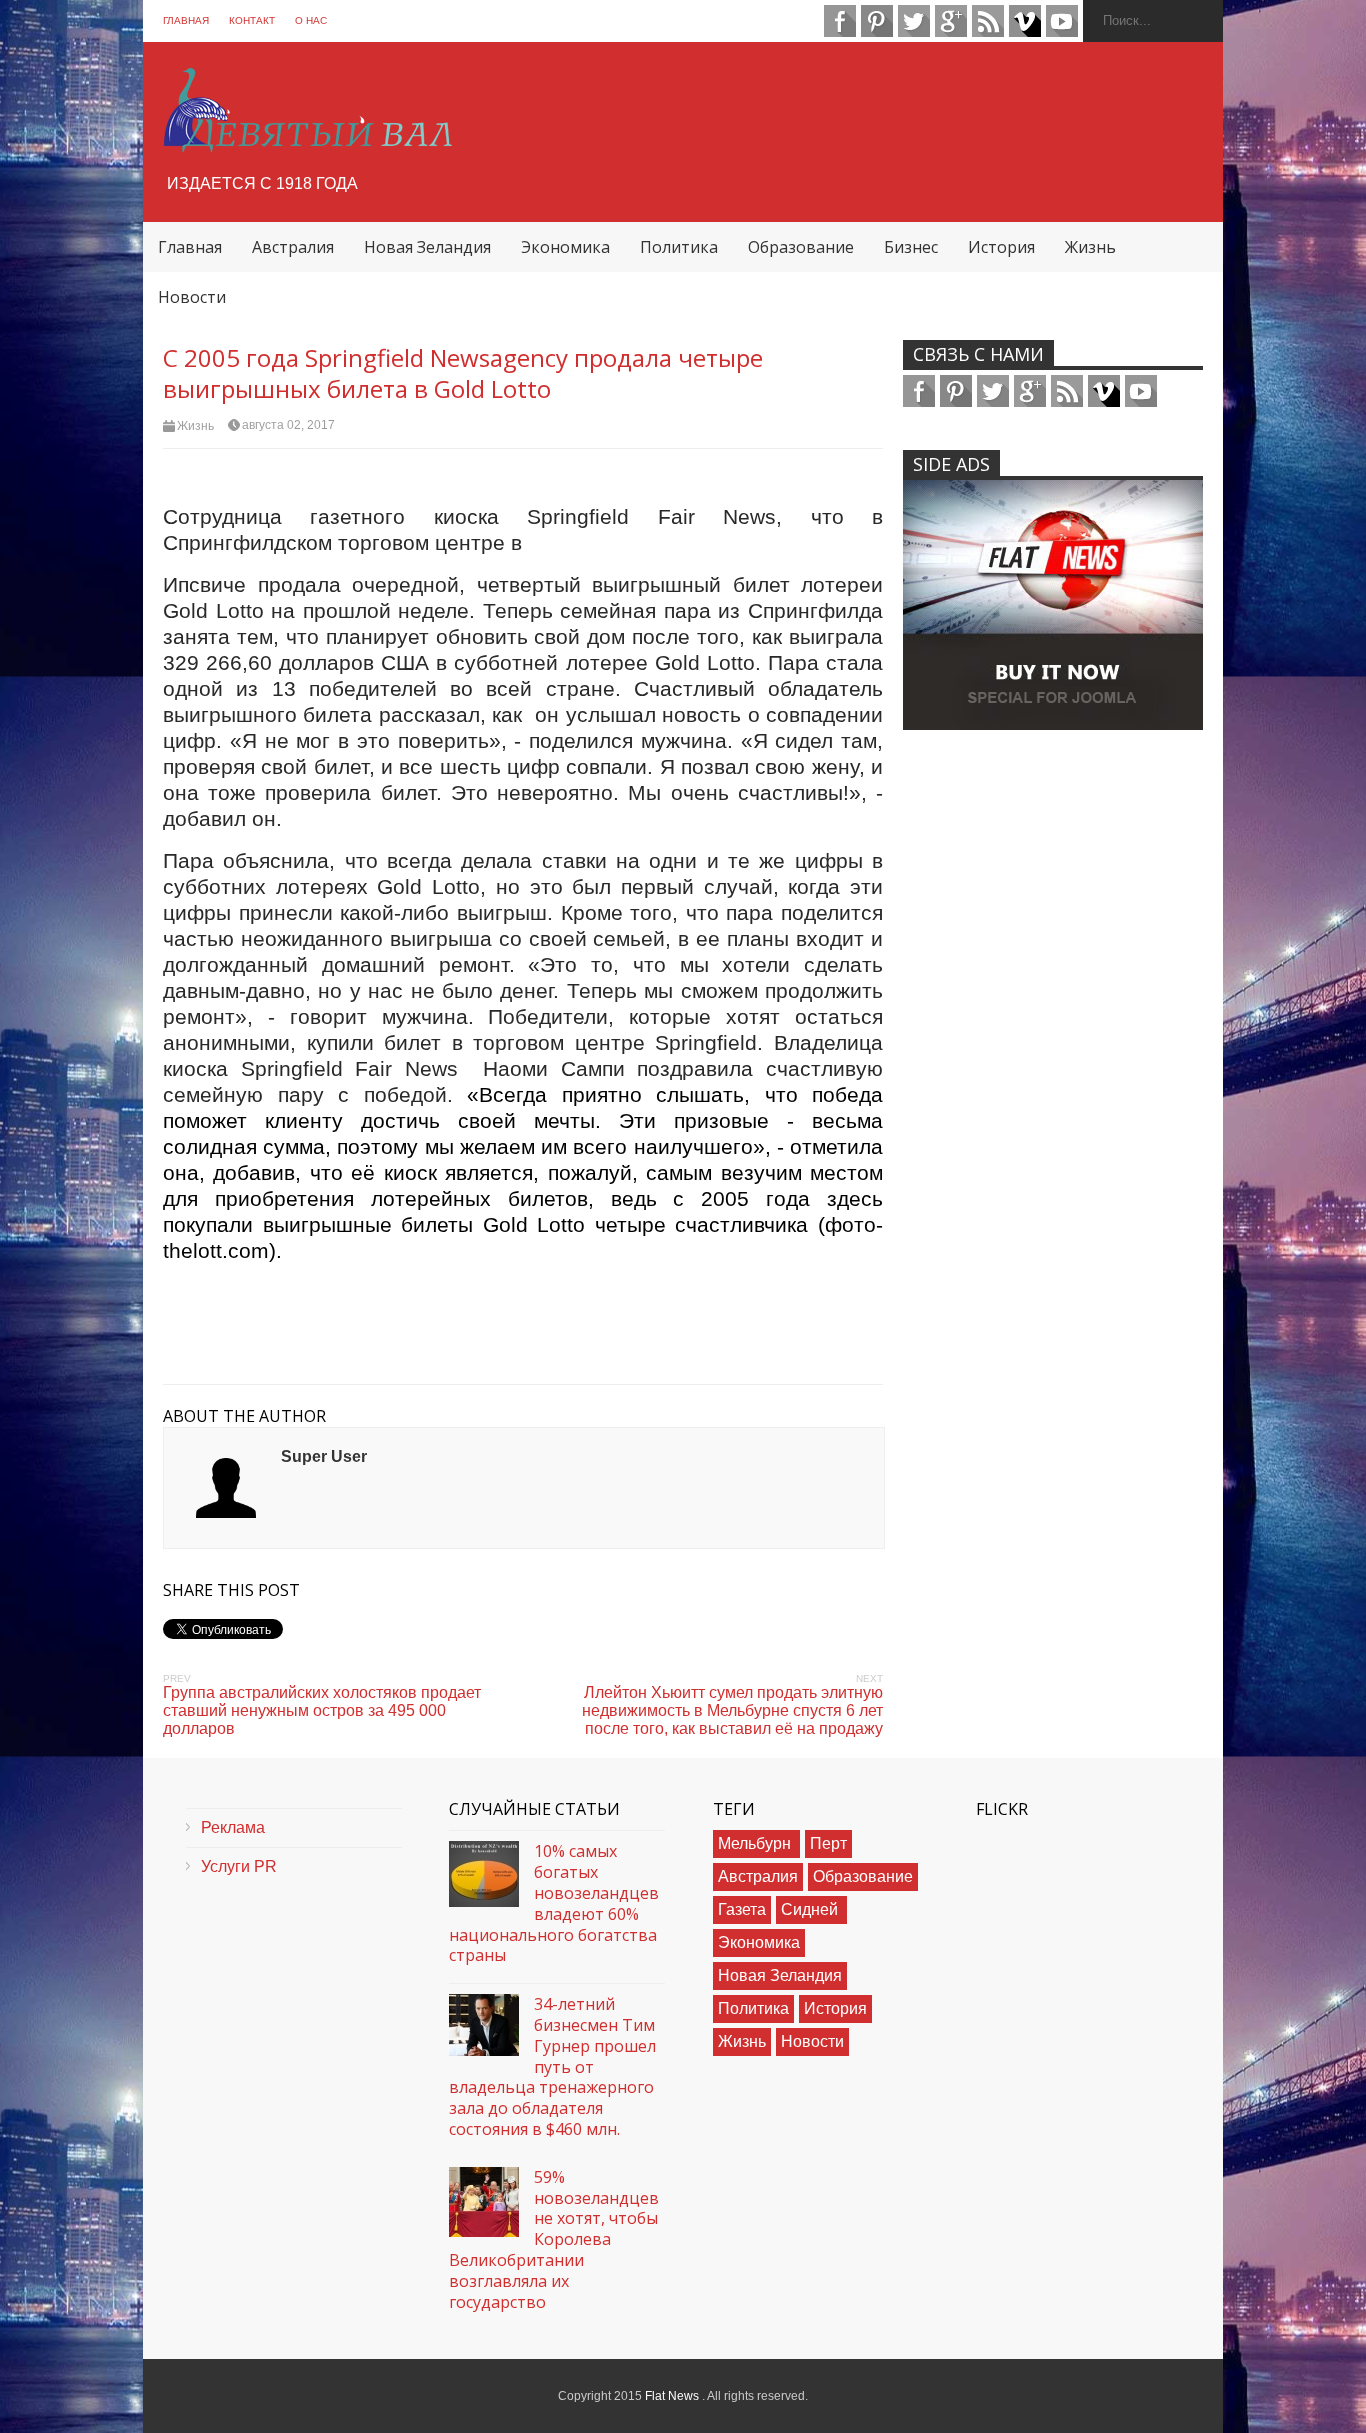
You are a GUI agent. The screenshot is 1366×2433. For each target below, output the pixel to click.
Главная (186, 20)
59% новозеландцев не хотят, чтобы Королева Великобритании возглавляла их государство (554, 2240)
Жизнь (1090, 247)
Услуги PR (239, 1866)
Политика (679, 247)
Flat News (673, 2396)
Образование (801, 247)
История (1001, 247)
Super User (324, 1456)
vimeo (1025, 21)
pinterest (877, 21)
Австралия (293, 247)
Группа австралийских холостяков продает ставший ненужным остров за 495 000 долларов (322, 1710)
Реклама (233, 1827)
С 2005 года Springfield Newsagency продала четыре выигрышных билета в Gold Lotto (463, 373)
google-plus (951, 21)
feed (988, 21)
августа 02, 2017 (288, 425)
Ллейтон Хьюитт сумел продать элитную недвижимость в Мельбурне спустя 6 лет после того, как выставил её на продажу (732, 1710)
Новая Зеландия (427, 247)
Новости (192, 297)
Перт (828, 1843)
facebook (840, 21)
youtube (1062, 21)
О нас (311, 20)
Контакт (252, 20)
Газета (742, 1909)
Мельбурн (756, 1843)
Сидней (811, 1909)
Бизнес (911, 247)
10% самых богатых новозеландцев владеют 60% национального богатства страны (554, 1903)
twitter (914, 21)
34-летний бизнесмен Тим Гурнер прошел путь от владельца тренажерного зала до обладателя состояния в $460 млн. (552, 2067)
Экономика (565, 247)
